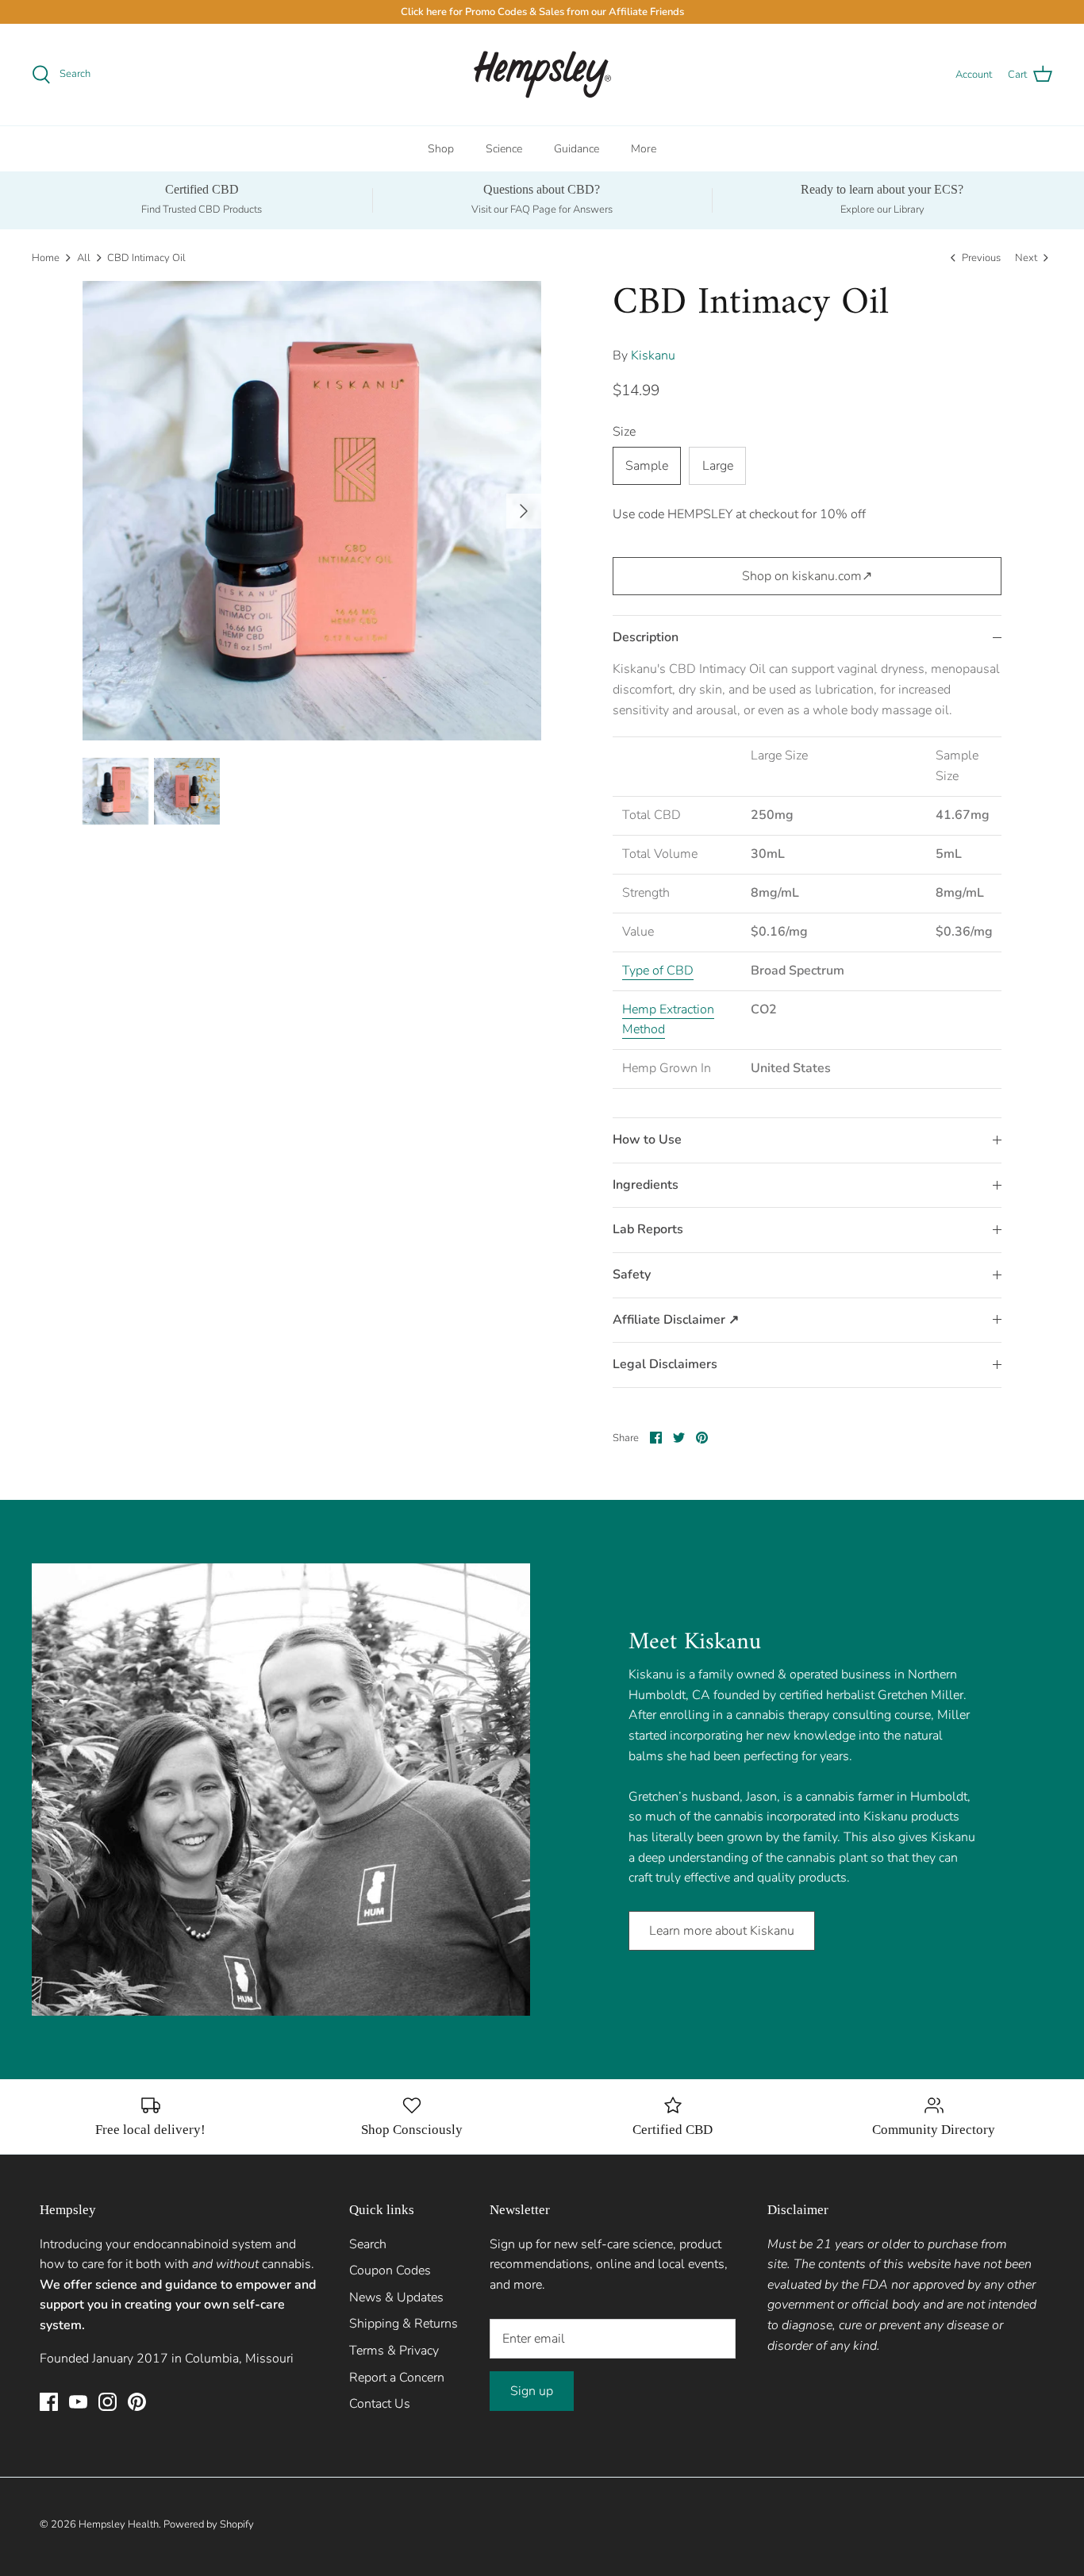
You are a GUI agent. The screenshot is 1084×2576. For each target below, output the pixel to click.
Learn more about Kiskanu (722, 1931)
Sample (647, 466)
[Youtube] (78, 2402)
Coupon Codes (390, 2270)
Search (368, 2244)
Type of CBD (658, 971)
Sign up (532, 2391)
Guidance (577, 149)
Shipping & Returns (404, 2324)
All (84, 258)
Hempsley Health (119, 2524)
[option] (312, 511)
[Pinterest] (137, 2402)
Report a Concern (397, 2378)
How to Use (647, 1140)
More (644, 149)
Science (504, 149)
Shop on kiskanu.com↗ (807, 576)
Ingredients (646, 1185)
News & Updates (396, 2297)
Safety (632, 1275)
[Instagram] (108, 2402)
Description (646, 637)
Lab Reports (648, 1229)
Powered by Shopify (209, 2524)
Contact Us (380, 2404)
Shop (441, 149)
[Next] (524, 511)
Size (624, 432)
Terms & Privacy (394, 2351)
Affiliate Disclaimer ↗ (676, 1320)
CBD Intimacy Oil (146, 258)
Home (46, 258)
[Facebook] (49, 2402)
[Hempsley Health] (542, 75)
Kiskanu (653, 356)
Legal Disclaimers (665, 1364)
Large (718, 466)
